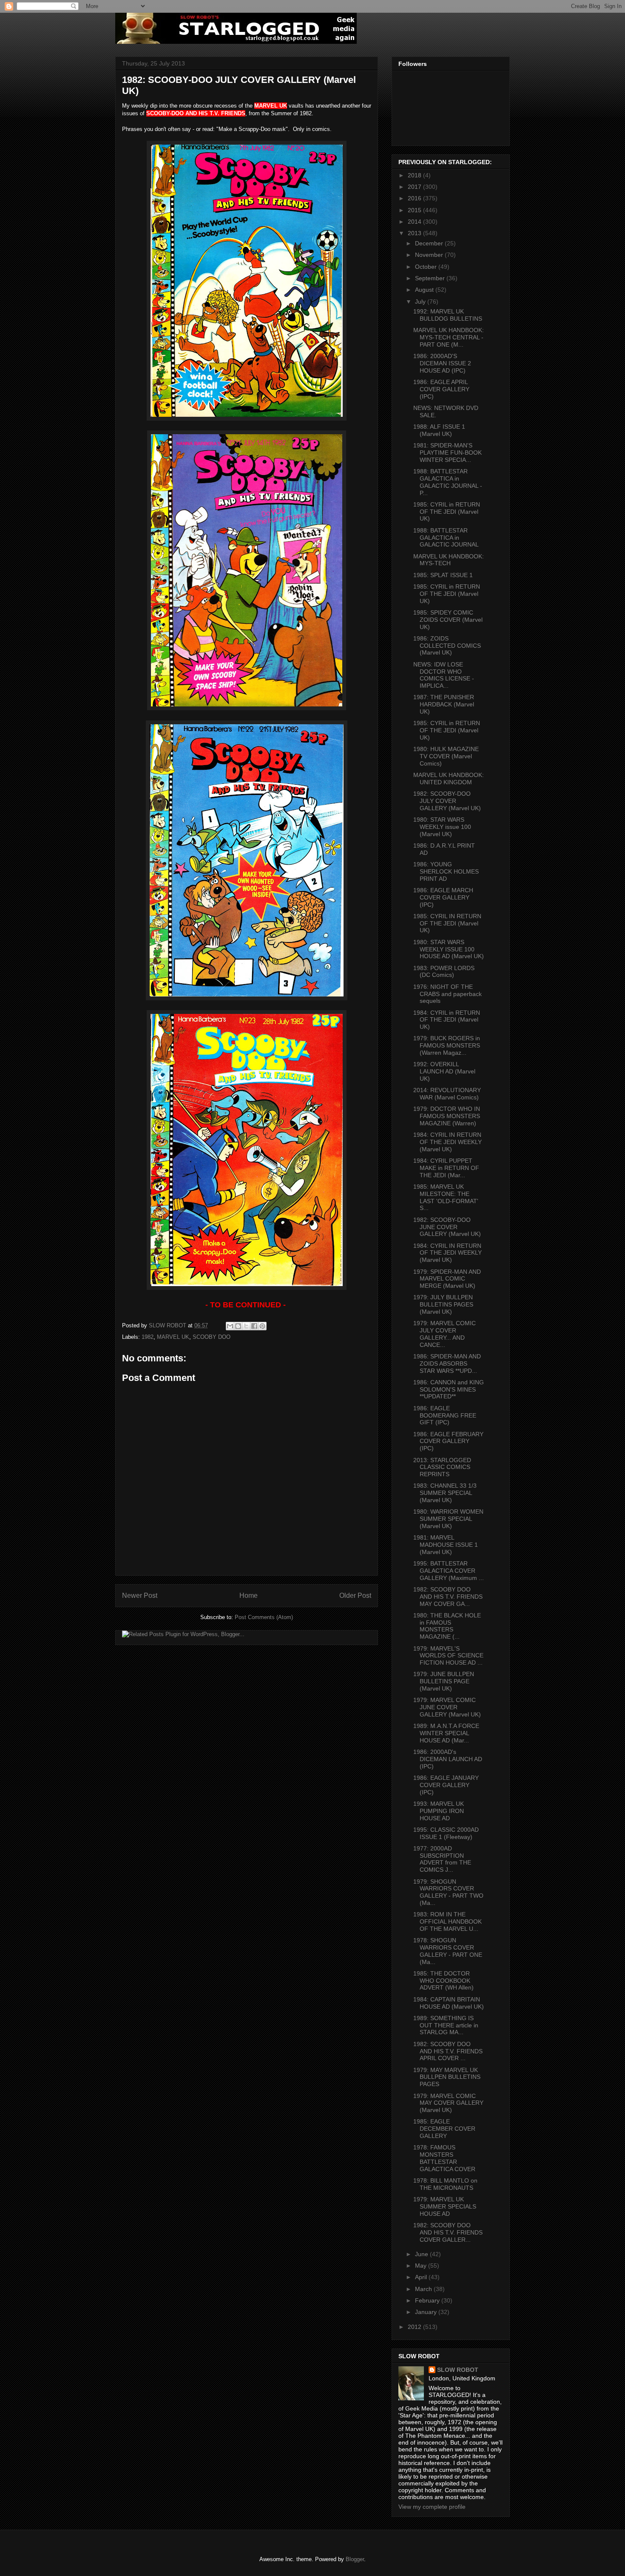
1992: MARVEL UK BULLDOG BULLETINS (448, 315)
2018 (415, 175)
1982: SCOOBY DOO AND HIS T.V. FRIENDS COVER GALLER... (448, 2232)
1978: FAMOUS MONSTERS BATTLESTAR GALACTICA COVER (444, 2158)
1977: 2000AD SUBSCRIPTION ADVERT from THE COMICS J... (442, 1859)
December (430, 243)
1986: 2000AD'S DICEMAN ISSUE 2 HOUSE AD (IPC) (442, 363)
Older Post (355, 1595)
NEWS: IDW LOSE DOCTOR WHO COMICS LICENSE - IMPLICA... (444, 675)
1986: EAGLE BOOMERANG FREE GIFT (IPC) (445, 1415)
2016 (415, 198)
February (428, 2300)
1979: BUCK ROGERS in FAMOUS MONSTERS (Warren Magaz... (447, 1045)
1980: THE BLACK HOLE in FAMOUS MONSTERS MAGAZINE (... (447, 1626)
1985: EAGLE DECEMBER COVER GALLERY (444, 2129)
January (427, 2312)
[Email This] (230, 1326)
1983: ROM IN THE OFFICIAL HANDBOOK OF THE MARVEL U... (447, 1921)
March (424, 2289)
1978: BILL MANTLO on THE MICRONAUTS (445, 2184)
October (427, 267)
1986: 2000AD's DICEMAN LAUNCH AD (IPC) (448, 1759)
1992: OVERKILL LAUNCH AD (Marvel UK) (444, 1071)
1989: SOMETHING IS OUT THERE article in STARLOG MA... (446, 2025)
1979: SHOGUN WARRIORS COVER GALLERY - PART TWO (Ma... (448, 1892)
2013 (415, 233)
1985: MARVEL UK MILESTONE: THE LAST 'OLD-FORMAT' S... (446, 1197)
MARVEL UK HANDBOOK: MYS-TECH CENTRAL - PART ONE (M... (449, 337)
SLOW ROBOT (458, 2370)
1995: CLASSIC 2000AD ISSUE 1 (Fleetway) (446, 1833)
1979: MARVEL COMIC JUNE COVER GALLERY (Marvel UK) (447, 1707)
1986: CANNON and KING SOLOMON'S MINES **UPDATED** (449, 1389)
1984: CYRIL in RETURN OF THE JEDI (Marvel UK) (447, 1020)
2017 (415, 187)
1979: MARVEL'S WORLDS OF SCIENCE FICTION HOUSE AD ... (448, 1656)
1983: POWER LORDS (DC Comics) (444, 972)
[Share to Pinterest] (262, 1326)
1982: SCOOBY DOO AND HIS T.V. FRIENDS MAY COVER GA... (448, 1597)
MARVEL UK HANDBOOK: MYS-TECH (449, 560)
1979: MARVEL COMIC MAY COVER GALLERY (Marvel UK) (448, 2103)
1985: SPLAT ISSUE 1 (443, 575)
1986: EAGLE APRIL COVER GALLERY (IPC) (441, 389)
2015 (415, 210)
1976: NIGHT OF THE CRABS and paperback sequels (447, 994)
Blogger (355, 2559)
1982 (148, 1337)
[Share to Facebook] (254, 1326)
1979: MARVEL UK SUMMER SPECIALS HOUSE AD (445, 2206)
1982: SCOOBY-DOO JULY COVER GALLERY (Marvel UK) (447, 801)
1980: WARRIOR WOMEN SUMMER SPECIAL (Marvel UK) (448, 1519)
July (421, 302)
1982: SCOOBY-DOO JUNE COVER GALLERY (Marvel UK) (447, 1227)
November (430, 255)
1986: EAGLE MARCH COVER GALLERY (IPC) (443, 897)
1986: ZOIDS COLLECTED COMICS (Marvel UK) (447, 646)
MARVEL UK (173, 1337)
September (431, 278)
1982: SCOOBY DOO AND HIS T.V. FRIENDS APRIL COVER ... (448, 2051)
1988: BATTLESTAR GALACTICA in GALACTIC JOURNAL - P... (448, 482)
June (422, 2254)
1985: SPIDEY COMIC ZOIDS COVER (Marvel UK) (448, 620)
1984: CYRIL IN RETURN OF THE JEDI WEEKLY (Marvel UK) (447, 1142)
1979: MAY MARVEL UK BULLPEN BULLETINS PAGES (447, 2077)
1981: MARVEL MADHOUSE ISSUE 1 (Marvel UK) (446, 1545)
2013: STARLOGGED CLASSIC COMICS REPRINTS (442, 1467)
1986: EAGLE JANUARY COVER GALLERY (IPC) (446, 1785)
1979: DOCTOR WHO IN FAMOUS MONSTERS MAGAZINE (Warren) (447, 1116)
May (422, 2266)
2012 (415, 2327)
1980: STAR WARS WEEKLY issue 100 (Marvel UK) (442, 827)
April (422, 2277)
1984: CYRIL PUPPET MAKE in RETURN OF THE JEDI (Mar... (446, 1168)
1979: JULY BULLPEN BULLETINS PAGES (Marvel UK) (443, 1304)
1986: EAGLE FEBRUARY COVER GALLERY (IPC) (448, 1441)
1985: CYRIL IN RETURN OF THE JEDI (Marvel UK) (447, 923)
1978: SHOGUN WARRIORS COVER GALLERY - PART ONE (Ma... (448, 1951)
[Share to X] (246, 1326)
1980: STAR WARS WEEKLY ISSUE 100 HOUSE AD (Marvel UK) (449, 949)
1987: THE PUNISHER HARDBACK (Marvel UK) (444, 704)
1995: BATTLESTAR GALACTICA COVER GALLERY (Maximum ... (449, 1571)
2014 (415, 222)
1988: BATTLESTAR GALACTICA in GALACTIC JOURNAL (446, 538)
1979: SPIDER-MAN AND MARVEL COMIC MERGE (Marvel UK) (447, 1279)
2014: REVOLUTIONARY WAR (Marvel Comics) (447, 1094)
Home (249, 1595)
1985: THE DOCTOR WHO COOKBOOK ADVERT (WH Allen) (443, 1981)
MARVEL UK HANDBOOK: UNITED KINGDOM (449, 778)
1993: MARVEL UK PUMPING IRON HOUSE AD (439, 1811)
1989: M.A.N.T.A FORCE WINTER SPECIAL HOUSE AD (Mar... (446, 1733)
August (425, 290)
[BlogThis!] (238, 1326)
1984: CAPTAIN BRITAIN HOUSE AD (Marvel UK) (449, 2003)
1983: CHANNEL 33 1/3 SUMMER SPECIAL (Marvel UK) (445, 1493)
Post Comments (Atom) (264, 1617)
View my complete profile (432, 2507)
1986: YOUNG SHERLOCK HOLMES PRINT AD (446, 871)
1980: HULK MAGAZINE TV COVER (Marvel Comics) (446, 756)
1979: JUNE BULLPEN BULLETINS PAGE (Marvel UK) (444, 1681)
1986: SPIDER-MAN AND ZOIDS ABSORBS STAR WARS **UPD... (447, 1363)
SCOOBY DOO (212, 1337)
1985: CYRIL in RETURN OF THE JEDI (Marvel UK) (447, 512)
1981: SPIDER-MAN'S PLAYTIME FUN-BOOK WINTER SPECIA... (447, 453)
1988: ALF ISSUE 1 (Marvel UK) (439, 430)
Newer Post (140, 1595)
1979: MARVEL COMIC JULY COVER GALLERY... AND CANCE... (445, 1334)
